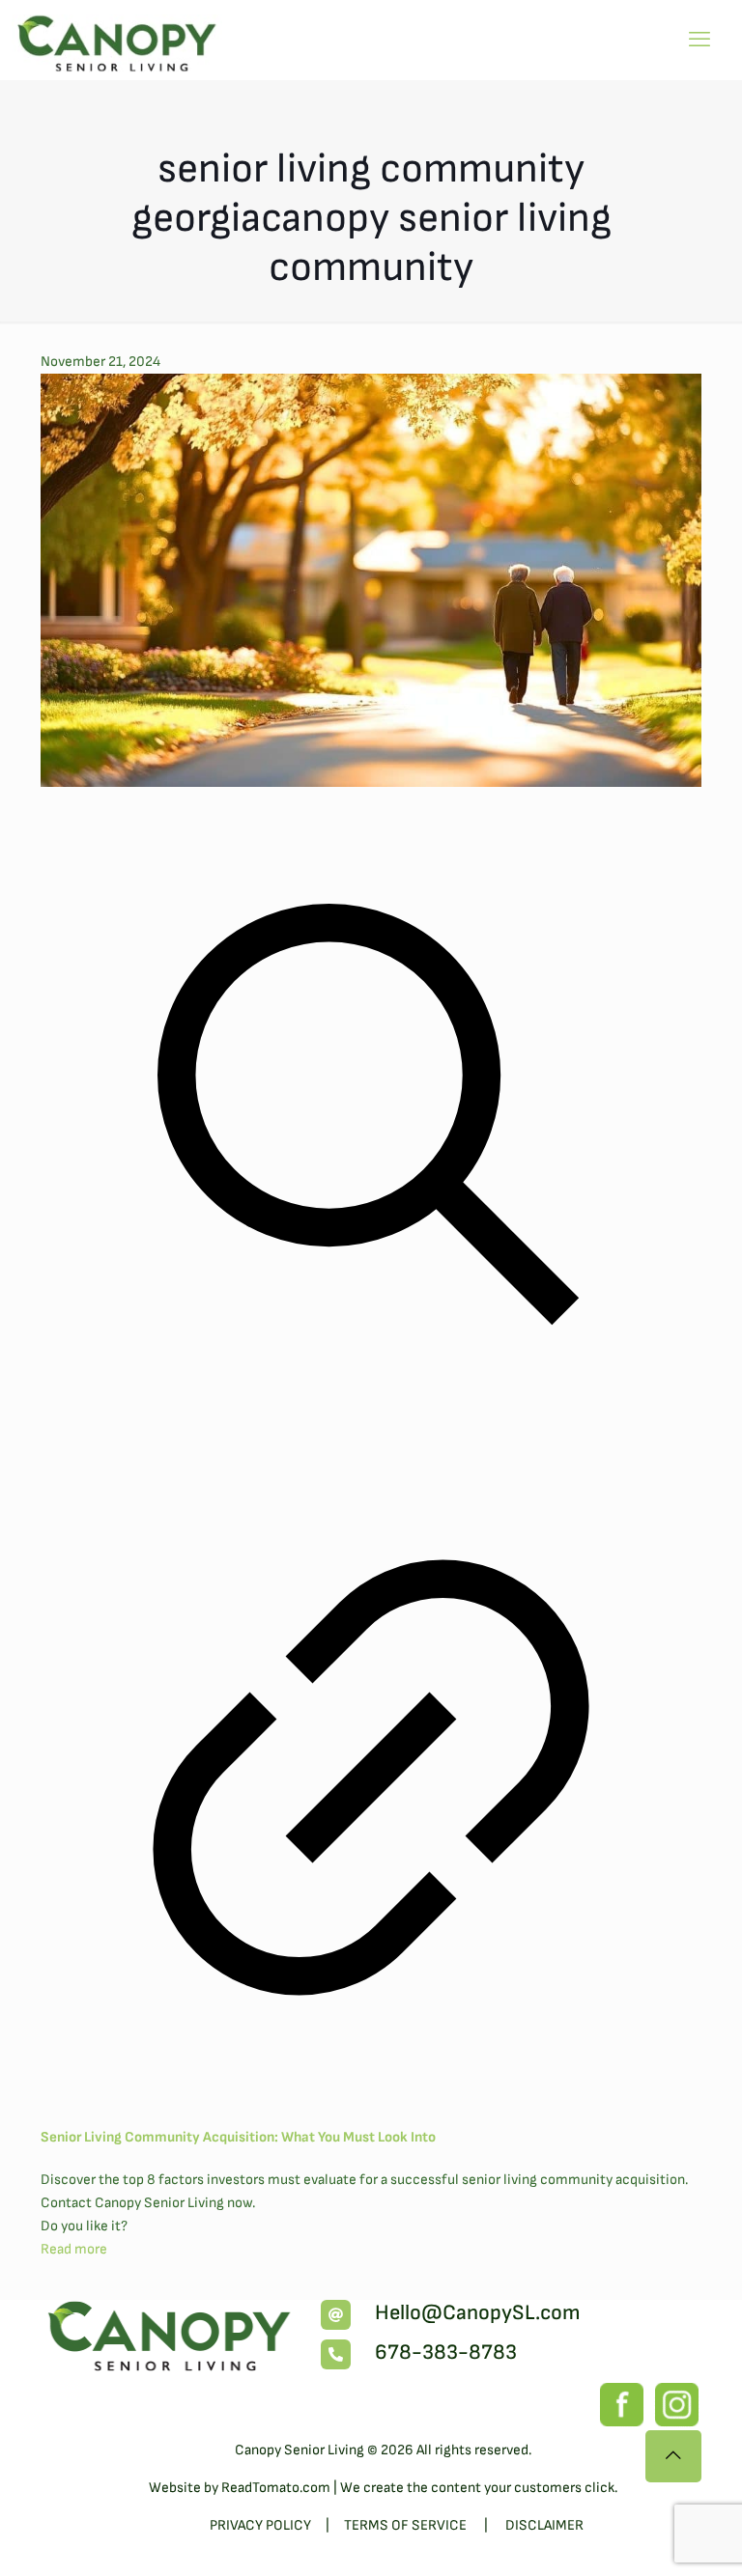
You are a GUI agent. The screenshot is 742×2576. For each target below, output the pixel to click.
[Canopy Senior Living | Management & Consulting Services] (118, 39)
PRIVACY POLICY (260, 2525)
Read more (74, 2249)
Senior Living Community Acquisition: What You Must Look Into (238, 2137)
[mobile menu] (699, 41)
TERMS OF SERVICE (407, 2525)
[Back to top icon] (673, 2456)
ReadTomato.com (276, 2488)
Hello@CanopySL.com (478, 2313)
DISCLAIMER (544, 2525)
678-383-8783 (446, 2352)
